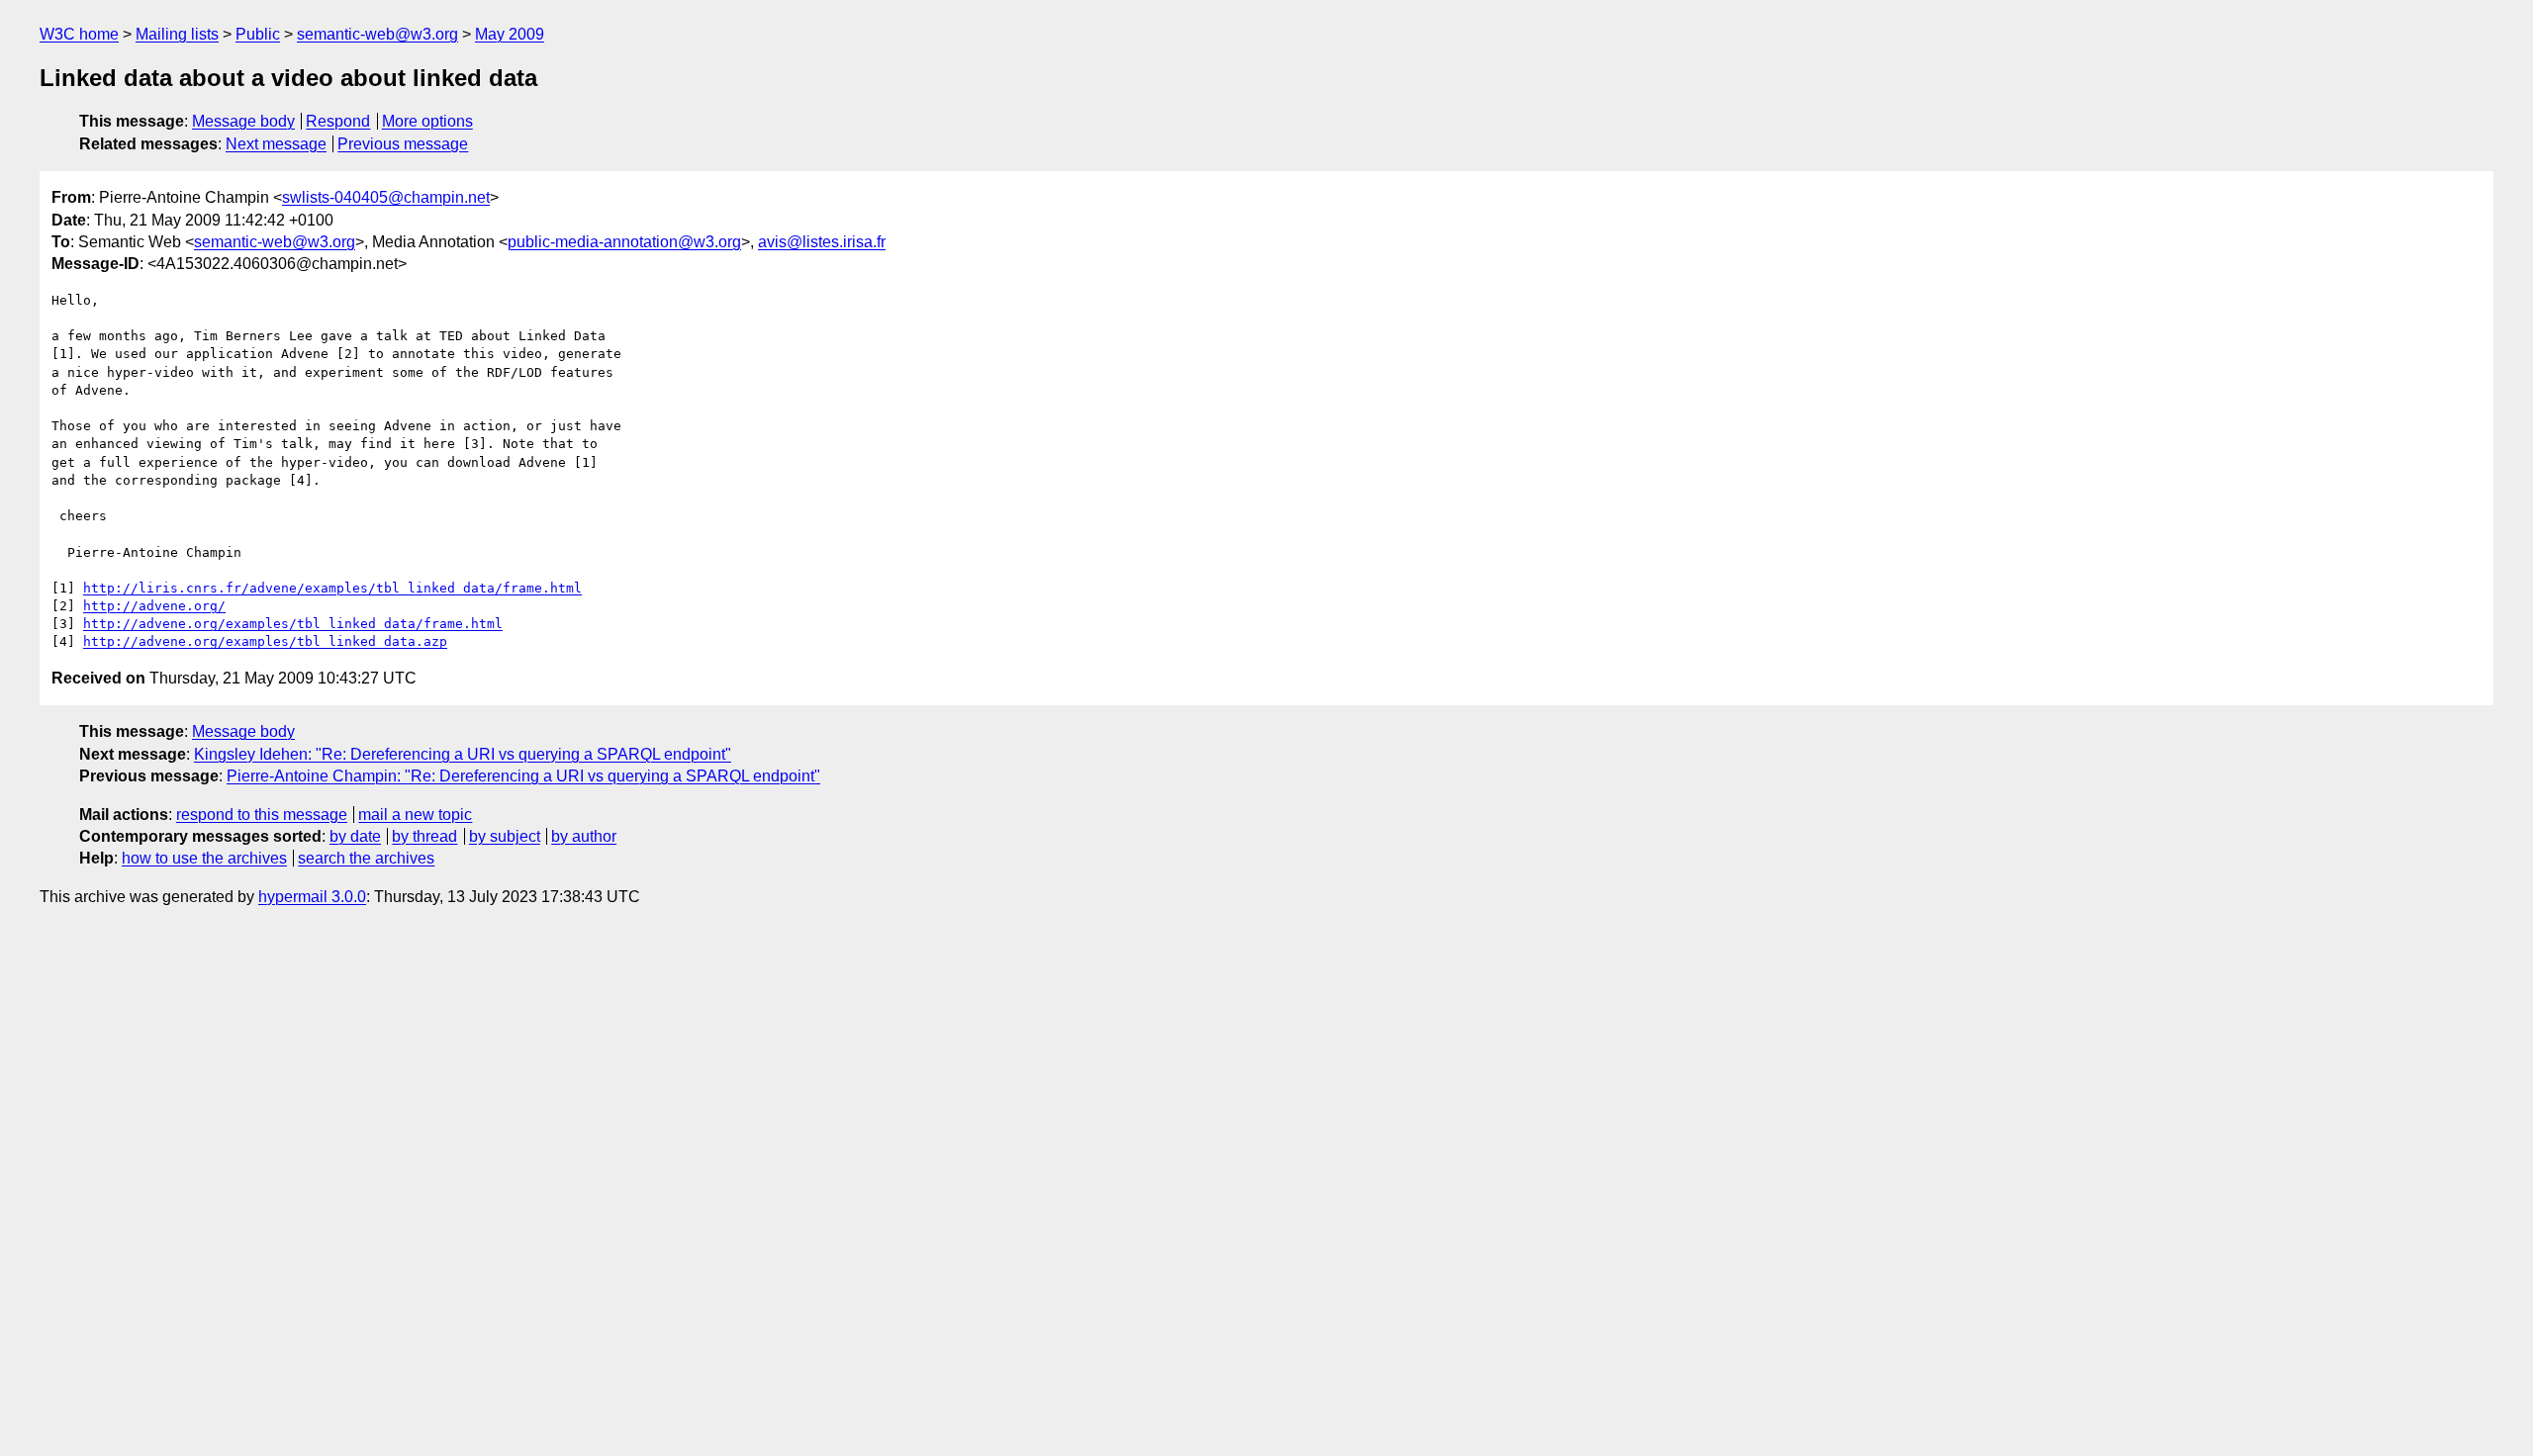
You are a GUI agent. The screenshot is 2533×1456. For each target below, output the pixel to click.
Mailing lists (177, 34)
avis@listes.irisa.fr (822, 242)
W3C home (79, 34)
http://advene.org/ (154, 606)
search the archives (366, 858)
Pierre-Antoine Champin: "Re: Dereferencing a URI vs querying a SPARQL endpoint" (523, 776)
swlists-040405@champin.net (386, 197)
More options (427, 121)
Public (258, 34)
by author (584, 836)
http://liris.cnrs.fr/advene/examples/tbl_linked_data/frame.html (332, 588)
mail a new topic (415, 815)
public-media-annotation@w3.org (624, 242)
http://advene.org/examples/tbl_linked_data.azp (265, 641)
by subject (505, 836)
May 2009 (510, 34)
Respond (338, 121)
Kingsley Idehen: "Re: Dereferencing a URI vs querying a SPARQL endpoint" (463, 754)
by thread (424, 836)
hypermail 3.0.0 (312, 897)
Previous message (403, 144)
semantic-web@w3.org (377, 34)
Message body (243, 121)
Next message (276, 144)
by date (355, 836)
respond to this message (262, 815)
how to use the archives (204, 858)
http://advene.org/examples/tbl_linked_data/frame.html (293, 624)
